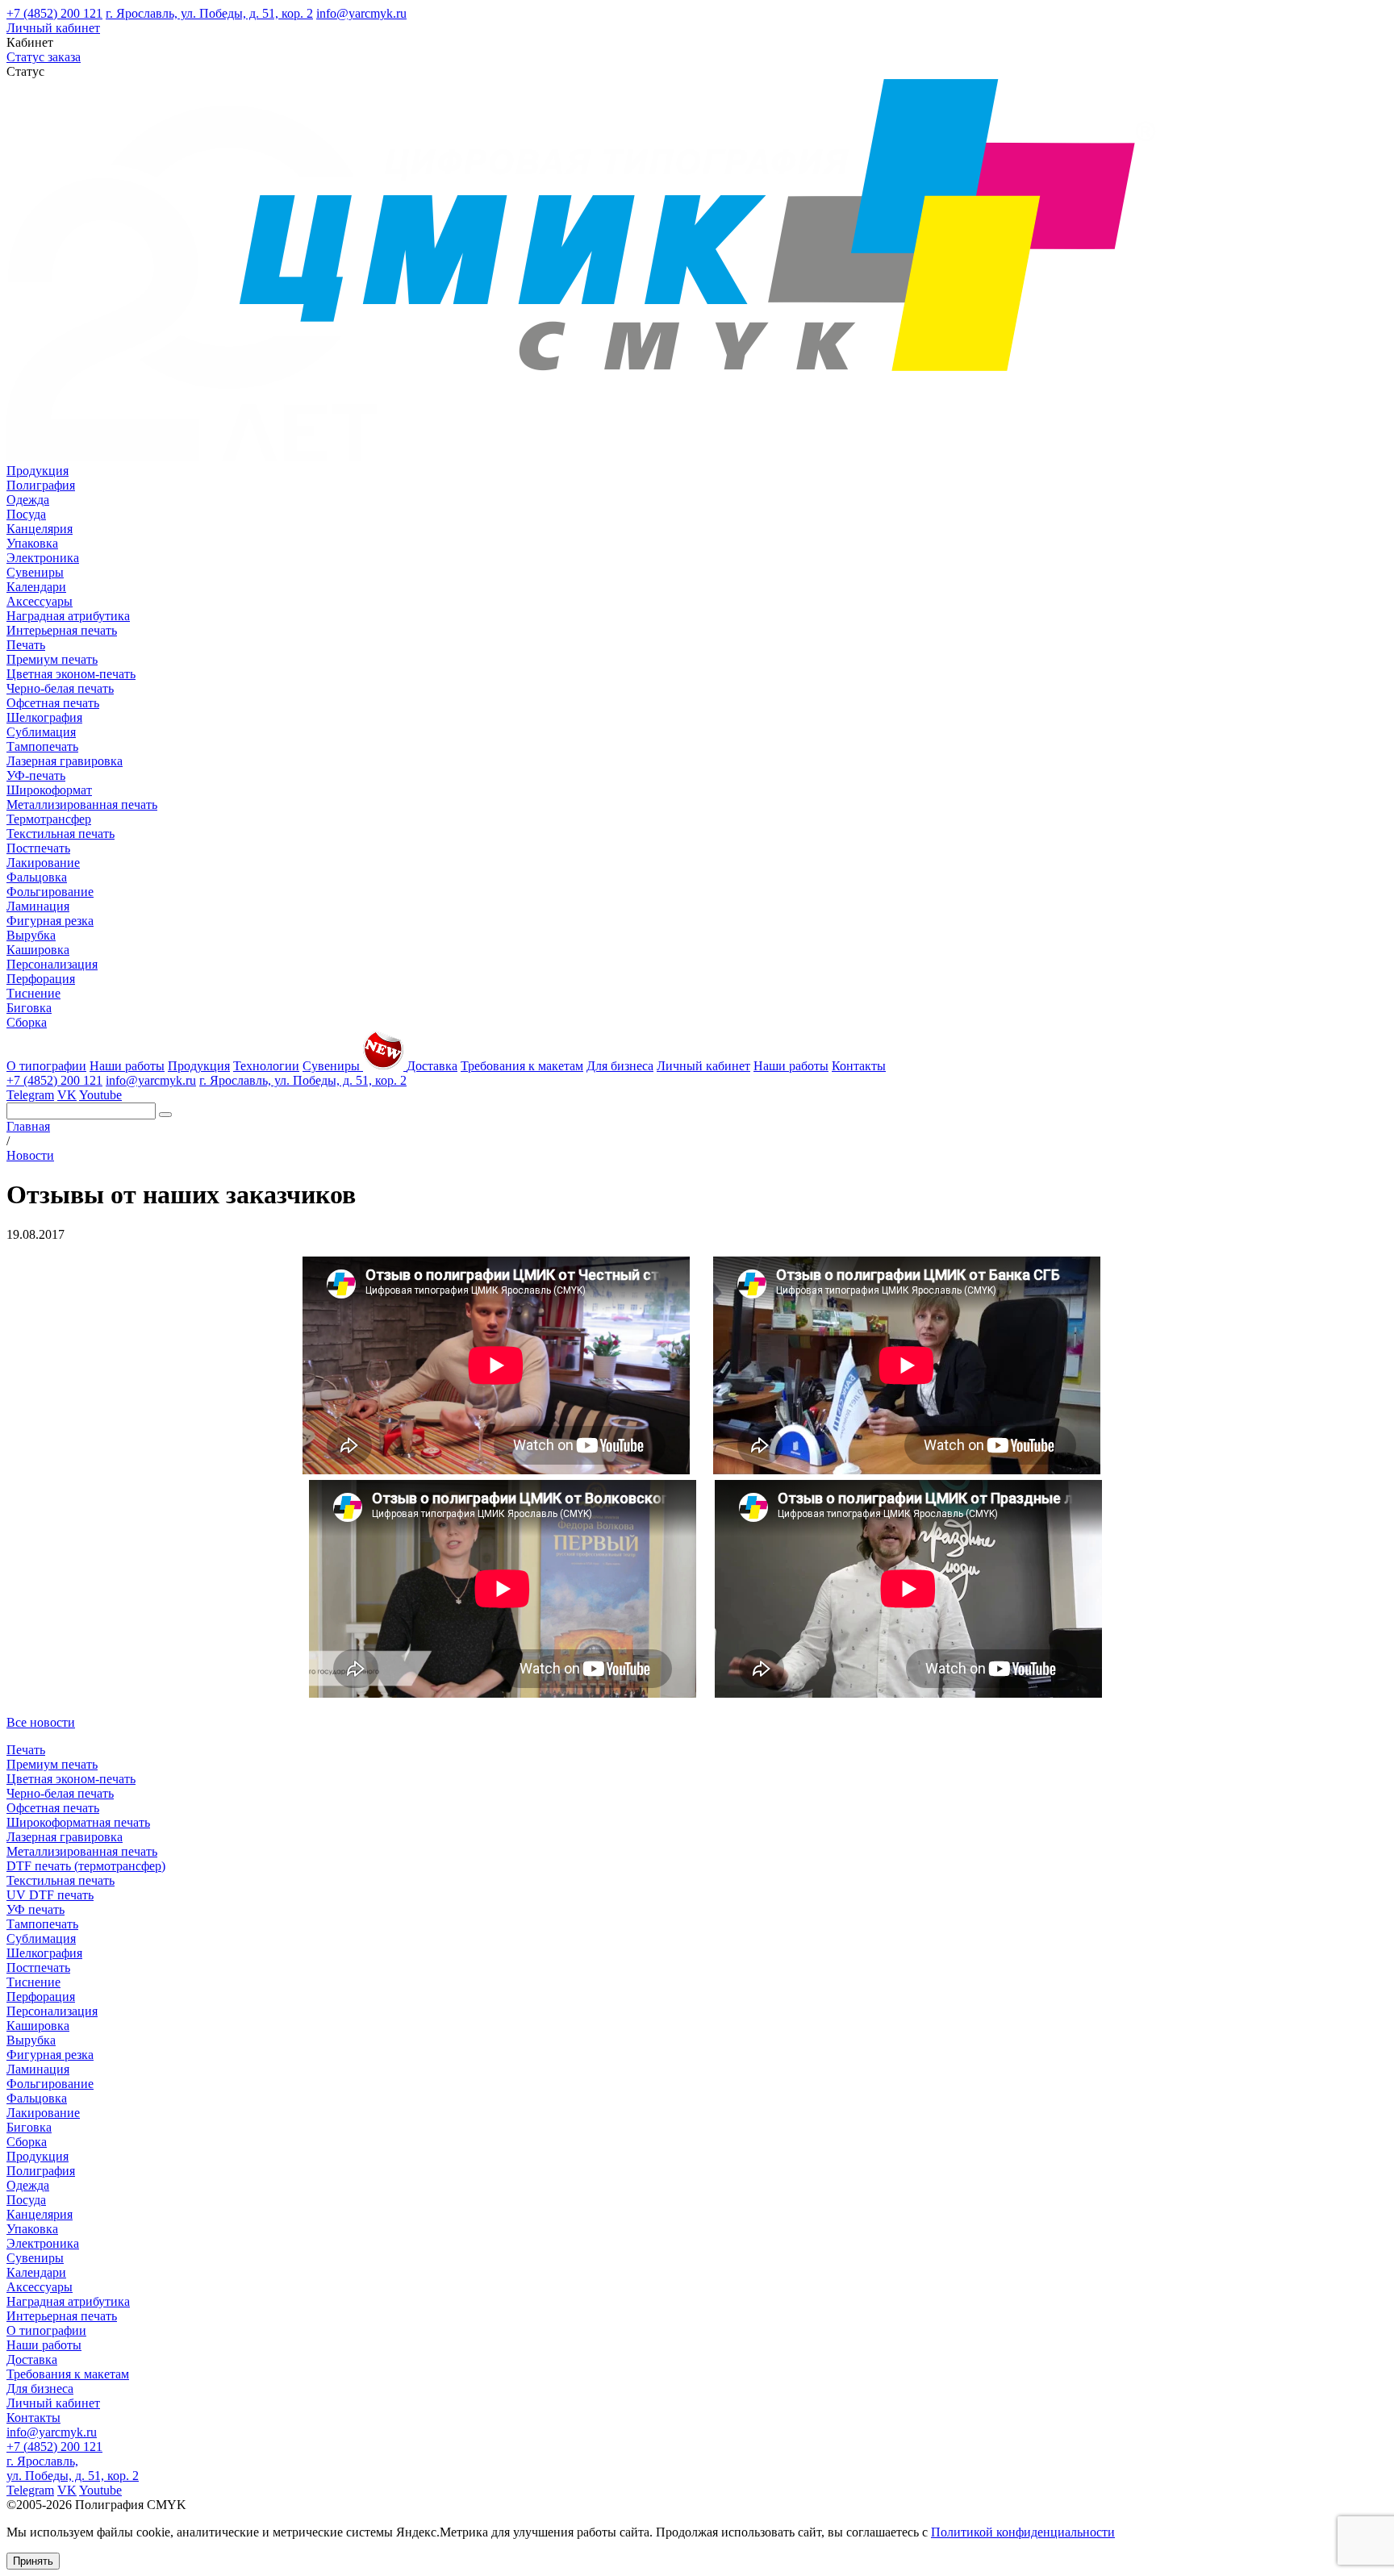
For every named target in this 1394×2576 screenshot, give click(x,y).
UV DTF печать (50, 1895)
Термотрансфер (49, 819)
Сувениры (35, 572)
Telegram (30, 1095)
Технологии (266, 1066)
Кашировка (38, 950)
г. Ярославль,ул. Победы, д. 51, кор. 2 (73, 2468)
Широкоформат (49, 790)
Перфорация (41, 979)
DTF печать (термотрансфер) (86, 1866)
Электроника (43, 558)
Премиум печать (52, 659)
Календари (36, 587)
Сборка (27, 1022)
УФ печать (35, 1909)
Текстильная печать (61, 834)
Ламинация (38, 906)
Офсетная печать (53, 703)
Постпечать (38, 848)
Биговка (29, 1008)
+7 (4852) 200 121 (54, 13)
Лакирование (43, 863)
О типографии (46, 1066)
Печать (26, 645)
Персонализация (52, 964)
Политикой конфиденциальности (1023, 2532)
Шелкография (44, 717)
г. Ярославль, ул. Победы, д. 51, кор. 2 (209, 13)
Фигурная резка (50, 921)
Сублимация (41, 732)
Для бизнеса (620, 1066)
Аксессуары (40, 601)
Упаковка (32, 543)
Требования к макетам (522, 1066)
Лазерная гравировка (65, 761)
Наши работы (127, 1066)
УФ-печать (36, 775)
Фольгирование (50, 892)
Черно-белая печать (60, 688)
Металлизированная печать (82, 804)
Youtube (100, 1095)
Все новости (41, 1722)
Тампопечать (42, 746)
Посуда (26, 514)
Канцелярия (40, 529)
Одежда (28, 500)
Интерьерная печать (62, 630)
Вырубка (31, 935)
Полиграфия (41, 485)
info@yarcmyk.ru (361, 13)
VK (67, 1095)
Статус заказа (44, 57)
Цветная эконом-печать (71, 674)
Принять (33, 2561)
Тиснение (33, 993)
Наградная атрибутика (68, 616)
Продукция (38, 471)
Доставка (432, 1066)
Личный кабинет (53, 28)
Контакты (859, 1066)
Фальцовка (37, 877)
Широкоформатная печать (78, 1822)
